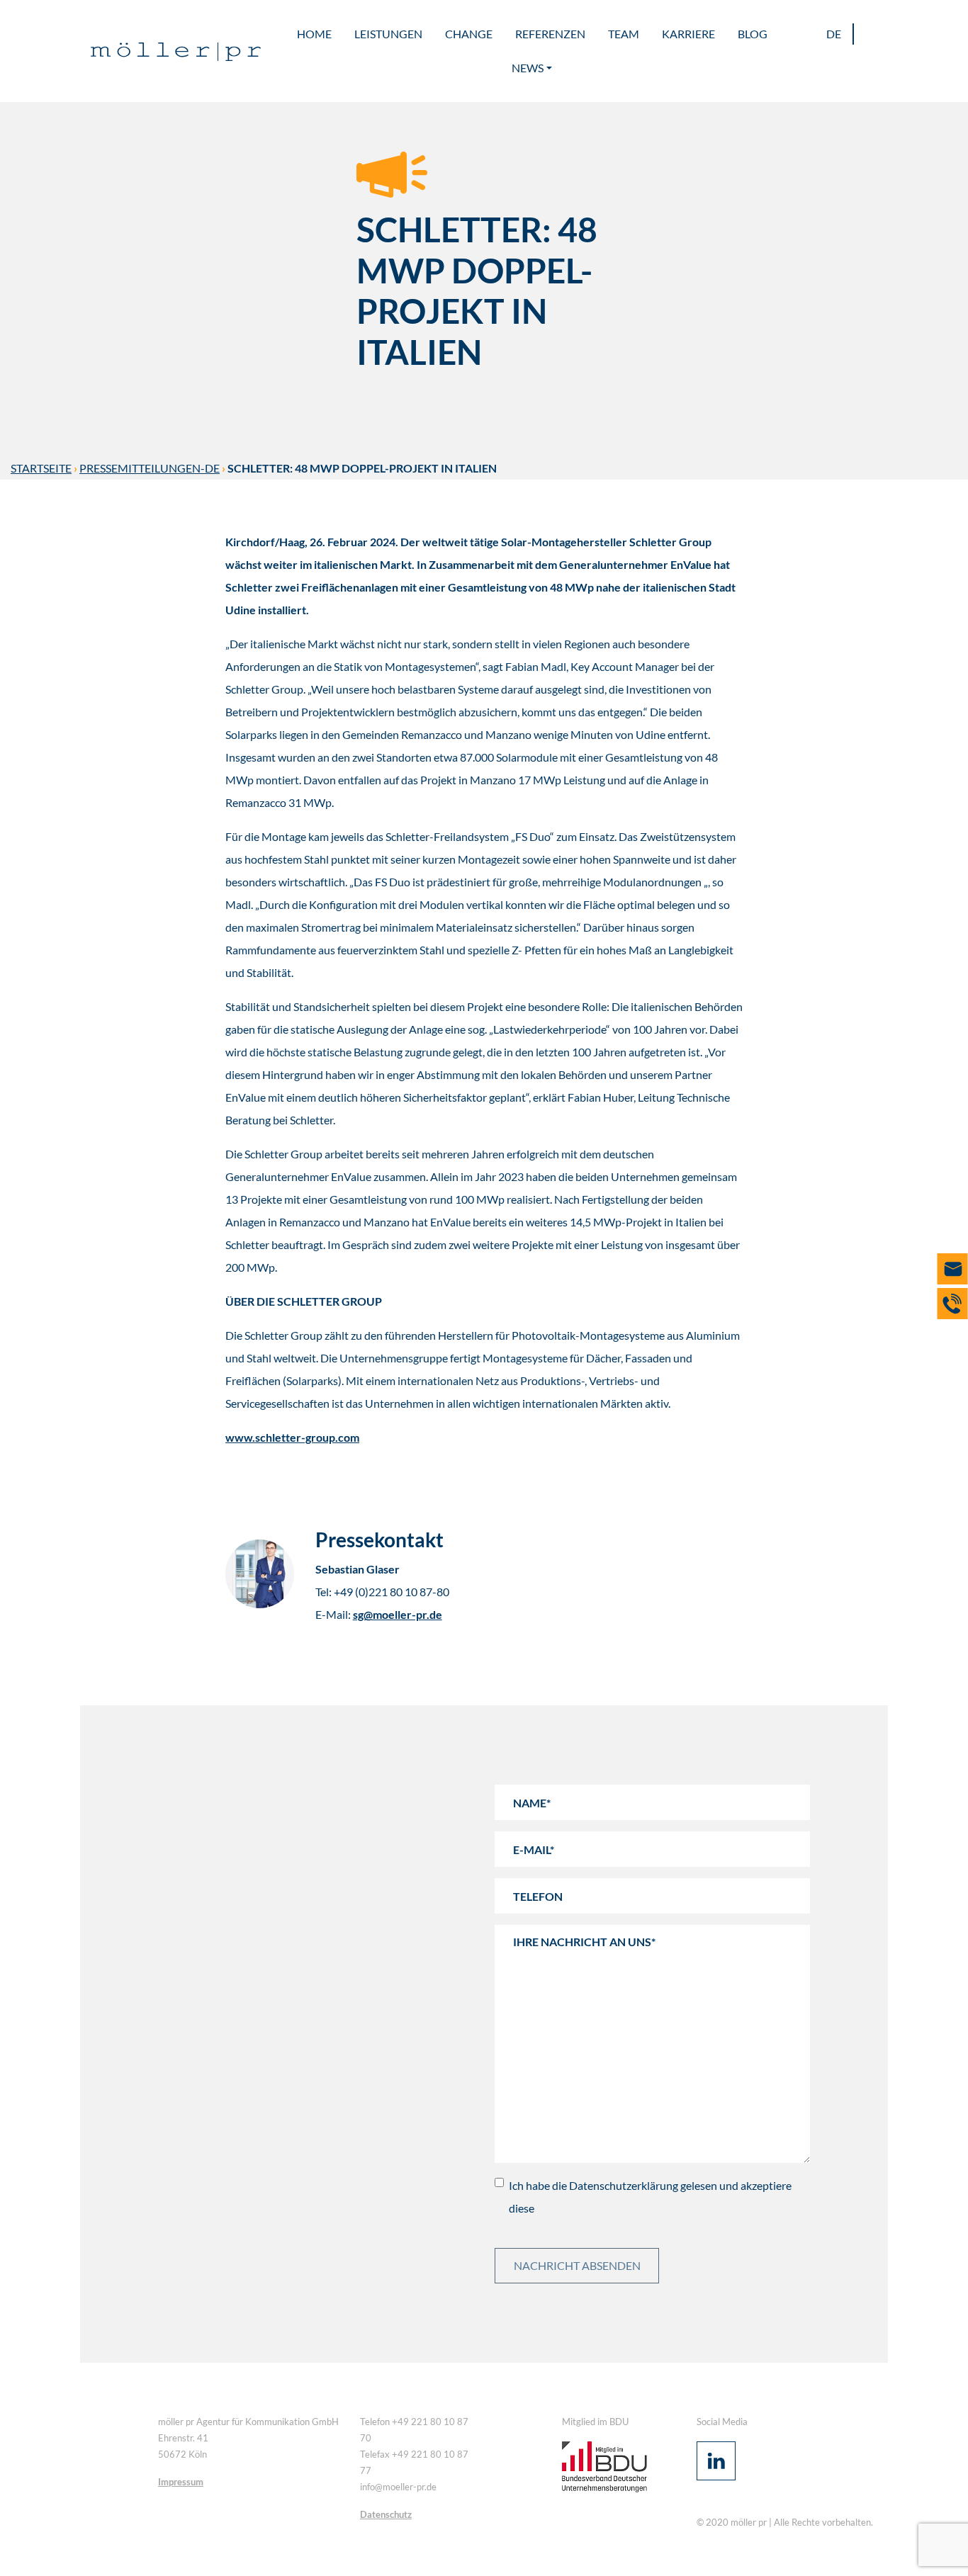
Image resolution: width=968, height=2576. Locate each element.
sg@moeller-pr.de (398, 1614)
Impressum (181, 2482)
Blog (753, 34)
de (834, 34)
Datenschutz (386, 2514)
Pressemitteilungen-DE (150, 468)
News (528, 68)
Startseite (41, 468)
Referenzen (550, 34)
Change (469, 34)
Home (314, 34)
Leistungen (388, 34)
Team (624, 34)
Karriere (688, 34)
